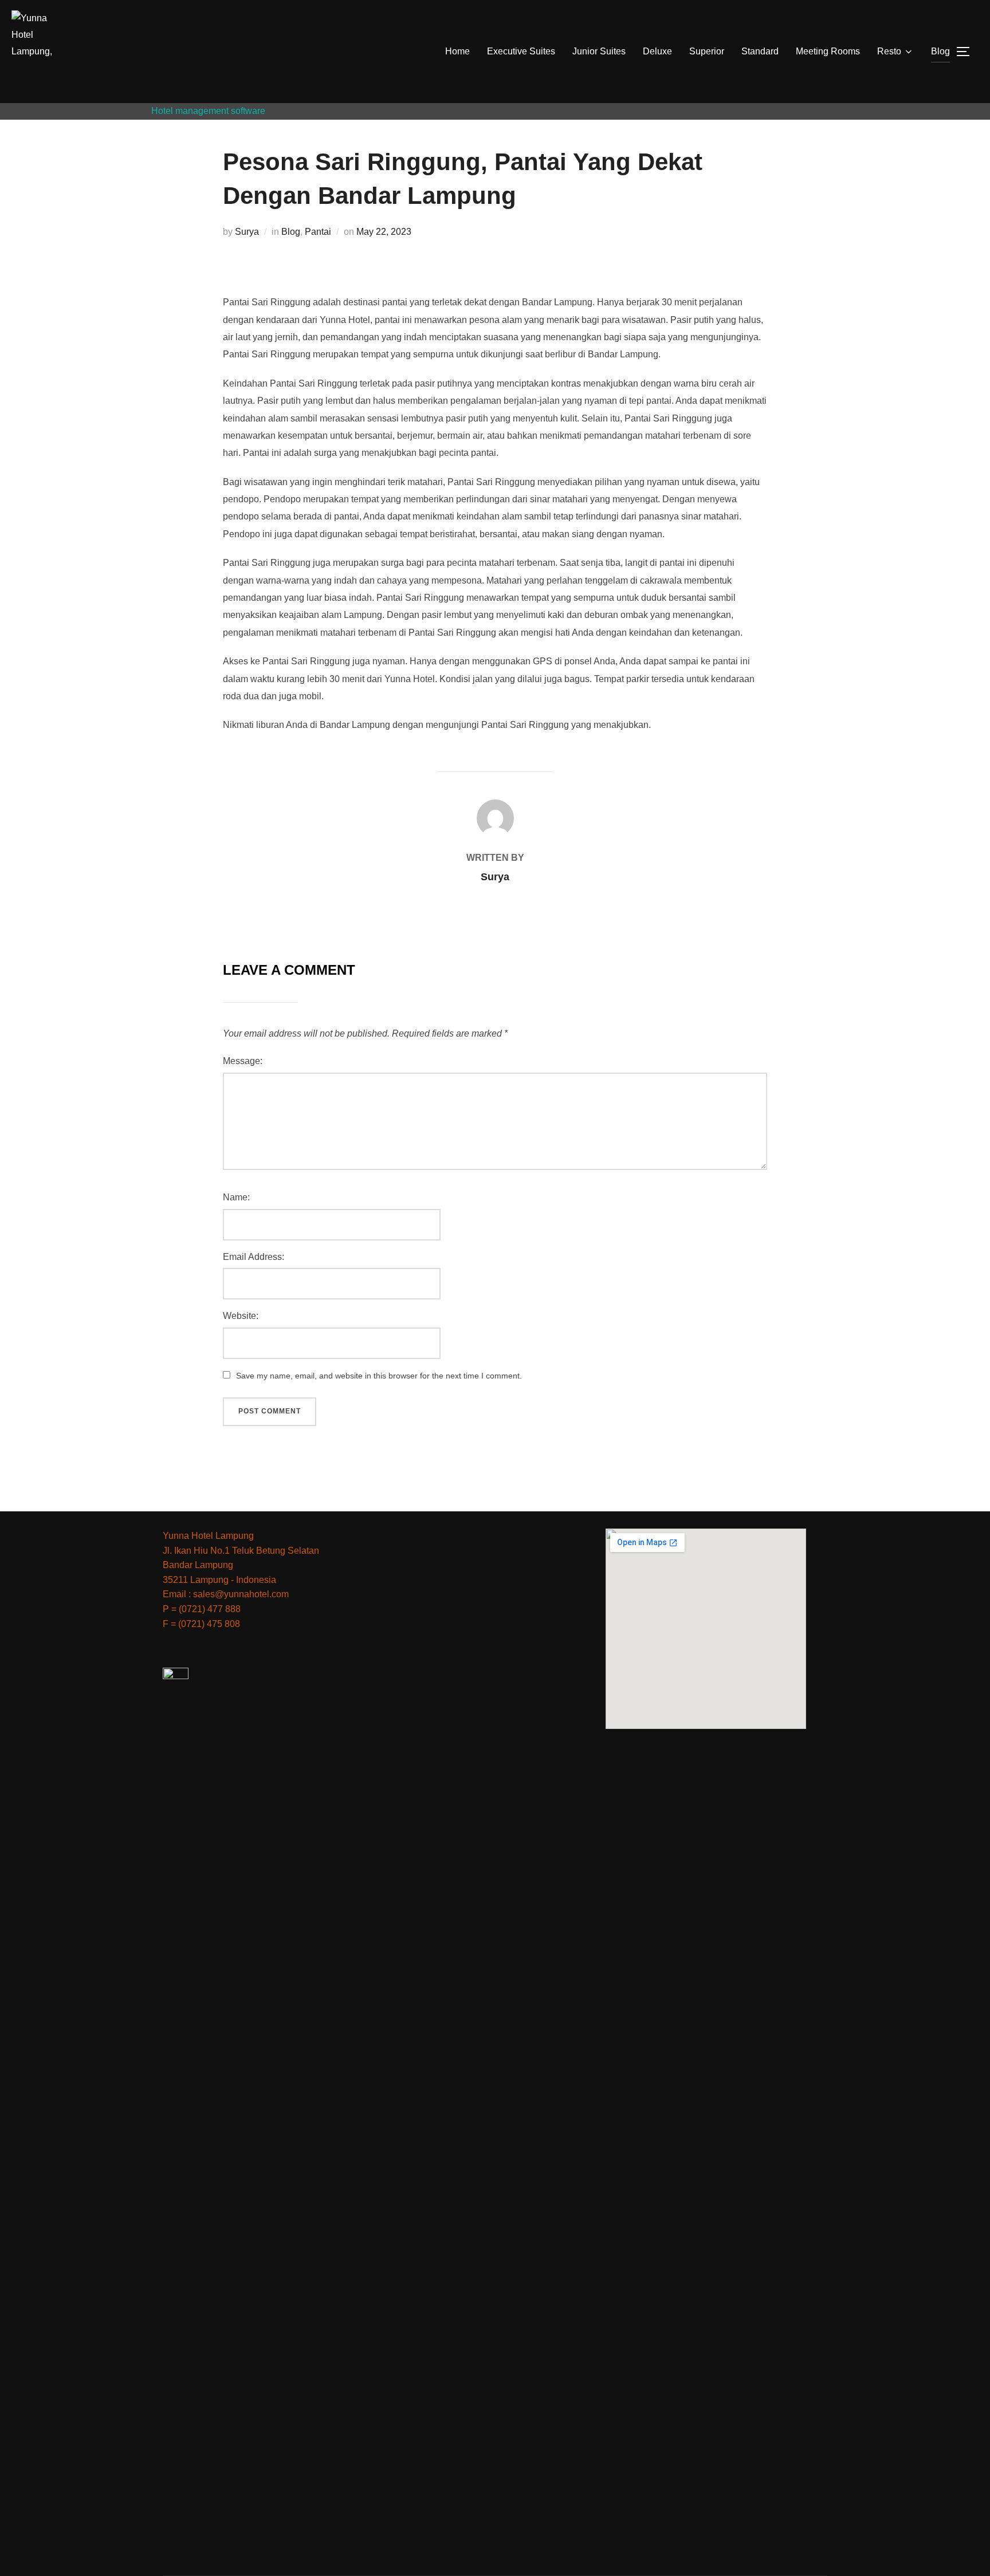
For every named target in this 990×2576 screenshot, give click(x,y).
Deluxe (657, 51)
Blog (940, 51)
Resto (889, 51)
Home (457, 51)
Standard (760, 51)
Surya (247, 232)
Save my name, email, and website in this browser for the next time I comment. (379, 1376)
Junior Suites (599, 51)
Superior (707, 51)
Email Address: (254, 1257)
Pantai (318, 232)
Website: (241, 1316)
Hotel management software (208, 111)
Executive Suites (521, 51)
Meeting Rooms (828, 51)
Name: (236, 1197)
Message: (243, 1061)
